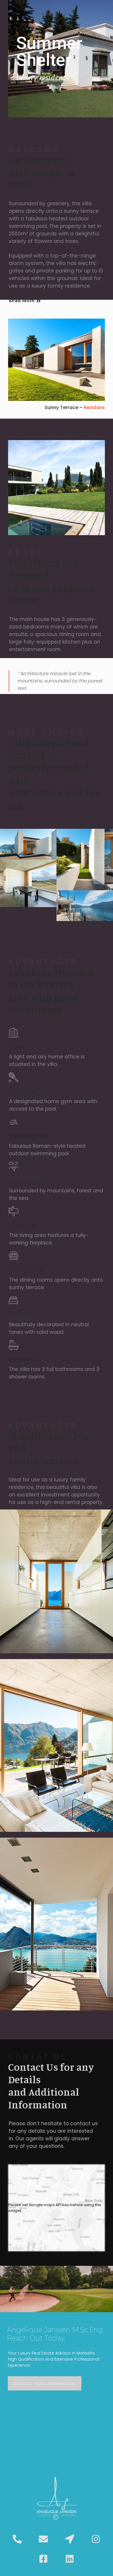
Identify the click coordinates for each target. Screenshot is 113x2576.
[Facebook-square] (43, 2559)
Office (16, 1047)
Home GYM (22, 1091)
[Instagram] (96, 2539)
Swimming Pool (29, 1136)
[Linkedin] (70, 2559)
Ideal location (27, 1180)
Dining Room (25, 1270)
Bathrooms (23, 1359)
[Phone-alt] (17, 2539)
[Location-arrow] (70, 2539)
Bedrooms (21, 1314)
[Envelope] (43, 2539)
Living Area (23, 1225)
